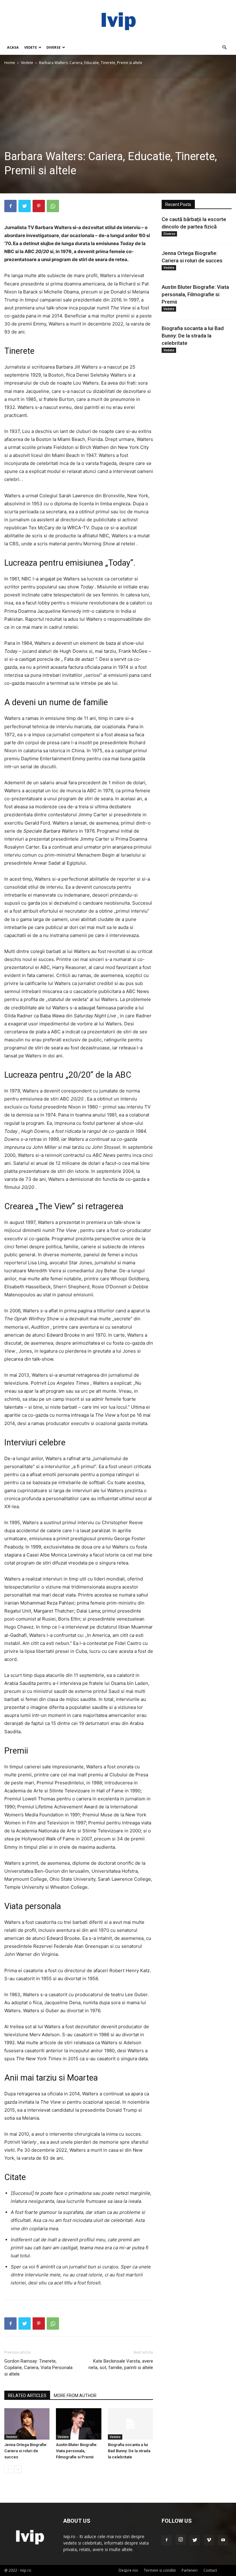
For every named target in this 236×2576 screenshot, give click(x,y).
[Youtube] (223, 2540)
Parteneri (190, 2570)
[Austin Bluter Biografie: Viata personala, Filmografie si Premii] (79, 2424)
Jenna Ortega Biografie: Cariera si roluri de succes (26, 2451)
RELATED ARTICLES (27, 2396)
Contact (210, 2570)
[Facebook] (10, 206)
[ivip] (118, 20)
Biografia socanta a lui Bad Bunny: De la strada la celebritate (129, 2451)
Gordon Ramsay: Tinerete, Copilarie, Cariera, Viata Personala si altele (38, 2368)
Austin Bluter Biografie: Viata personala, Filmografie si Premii (77, 2451)
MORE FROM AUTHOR (75, 2396)
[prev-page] (8, 2469)
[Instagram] (181, 2540)
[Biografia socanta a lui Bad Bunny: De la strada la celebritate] (130, 2424)
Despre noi (128, 2570)
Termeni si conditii (160, 2570)
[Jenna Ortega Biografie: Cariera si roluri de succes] (27, 2424)
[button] (224, 48)
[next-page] (18, 2469)
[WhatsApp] (53, 206)
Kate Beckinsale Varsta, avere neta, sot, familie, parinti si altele (121, 2364)
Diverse (53, 47)
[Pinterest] (39, 206)
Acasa (13, 47)
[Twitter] (25, 206)
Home (10, 63)
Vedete (31, 47)
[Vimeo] (209, 2540)
